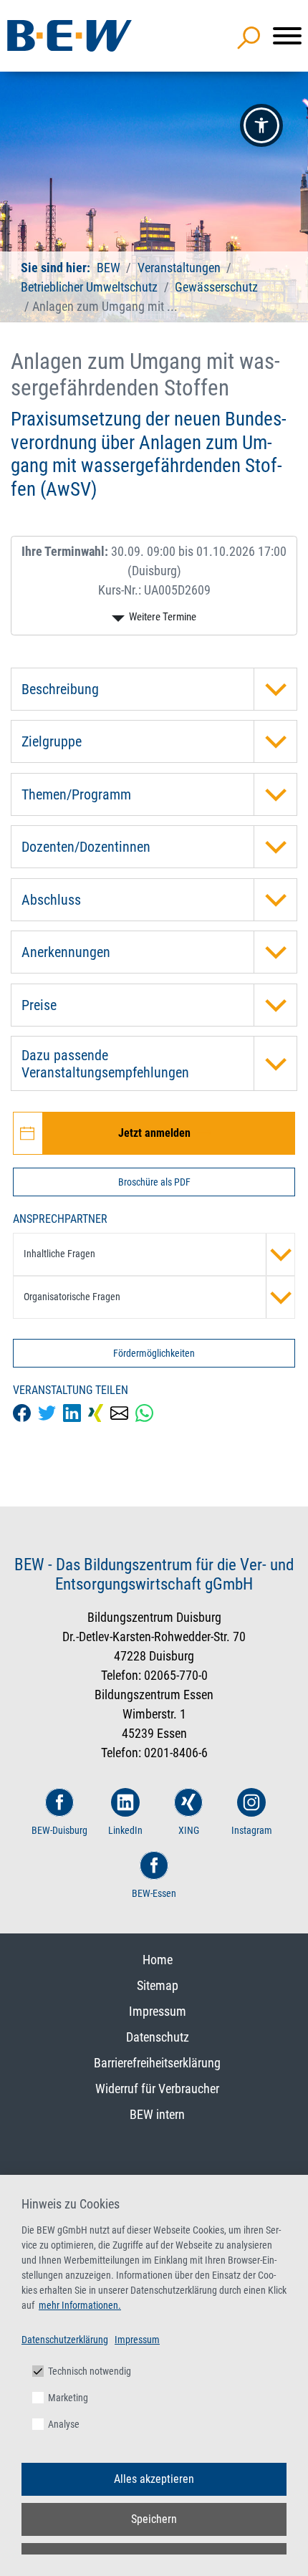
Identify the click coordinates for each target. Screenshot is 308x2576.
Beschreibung (60, 689)
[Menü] (287, 36)
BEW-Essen (154, 1893)
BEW (110, 268)
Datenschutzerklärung (65, 2340)
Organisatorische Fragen (72, 1297)
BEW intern (157, 2114)
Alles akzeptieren (154, 2479)
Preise (39, 1005)
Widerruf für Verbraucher (157, 2089)
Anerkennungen (66, 952)
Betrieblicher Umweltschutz (89, 287)
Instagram (252, 1830)
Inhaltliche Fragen (59, 1254)
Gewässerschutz (216, 287)
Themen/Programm (76, 794)
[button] (261, 125)
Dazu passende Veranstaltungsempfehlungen (105, 1064)
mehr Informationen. (80, 2305)
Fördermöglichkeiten (154, 1353)
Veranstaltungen (181, 268)
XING (189, 1830)
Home (158, 1960)
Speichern (154, 2519)
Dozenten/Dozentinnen (86, 847)
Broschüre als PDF (154, 1182)
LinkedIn (125, 1830)
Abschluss (51, 900)
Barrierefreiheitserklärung (157, 2063)
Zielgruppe (52, 741)
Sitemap (158, 1985)
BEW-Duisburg (59, 1830)
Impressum (158, 2011)
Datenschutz (158, 2037)
